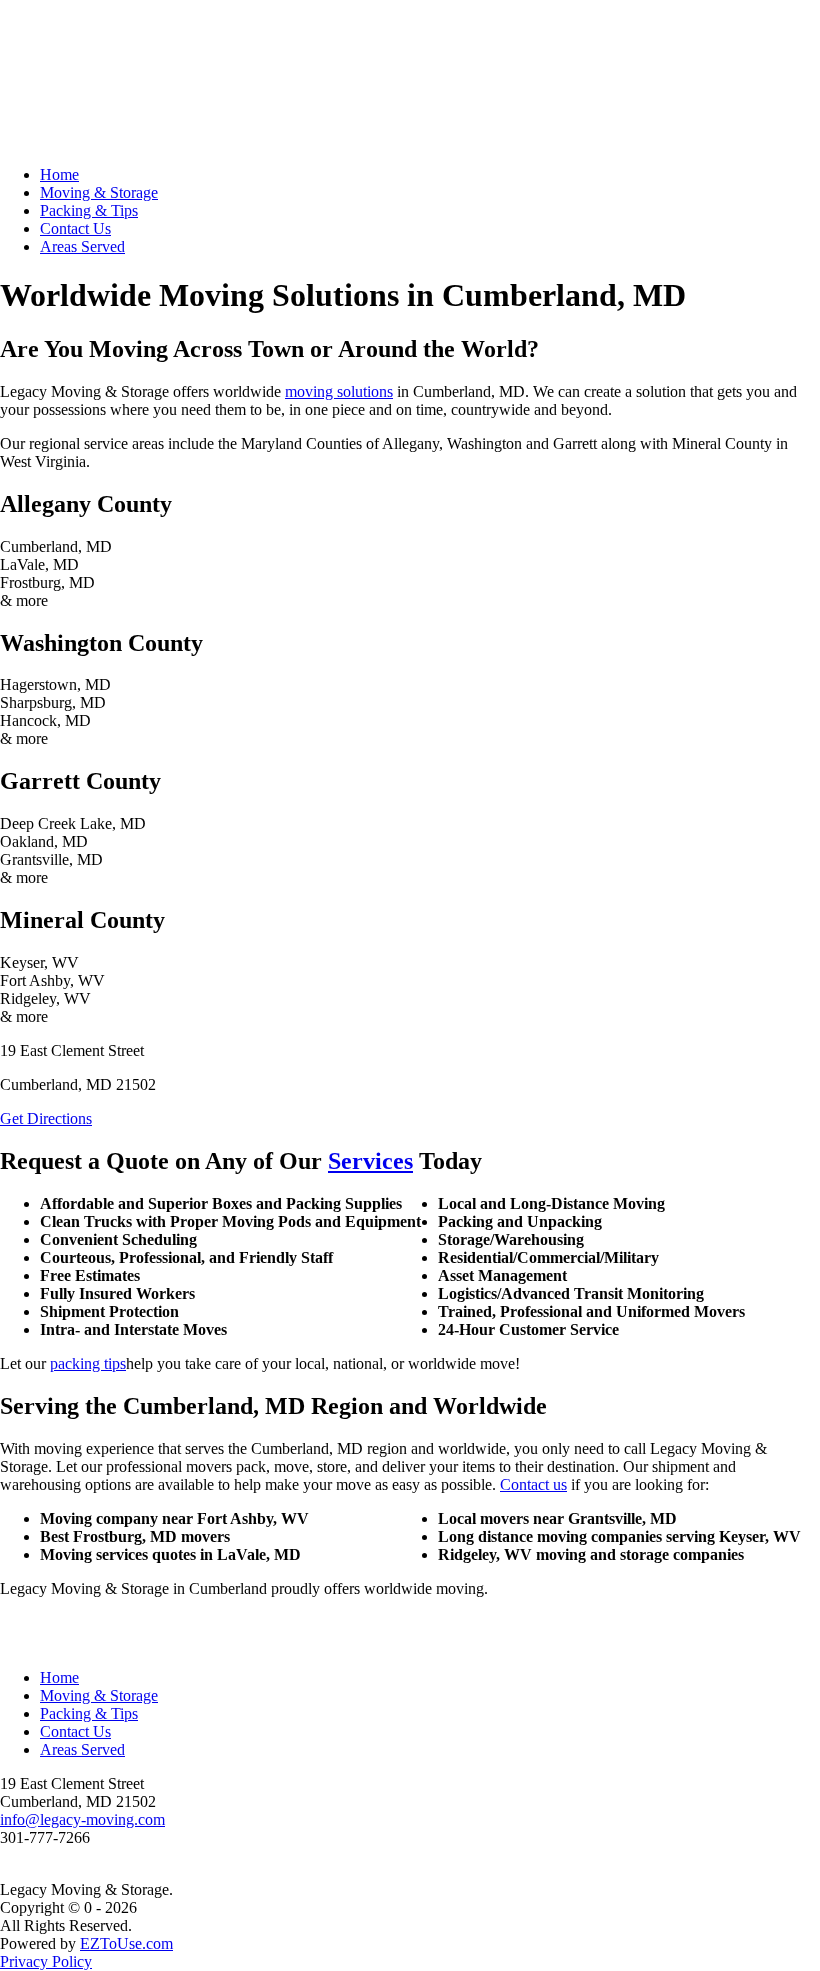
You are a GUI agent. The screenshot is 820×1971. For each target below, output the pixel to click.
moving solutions (339, 391)
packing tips (88, 1363)
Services (370, 1161)
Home (59, 174)
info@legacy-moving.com (82, 1819)
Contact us (533, 1484)
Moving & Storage (99, 192)
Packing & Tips (89, 210)
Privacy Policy (46, 1961)
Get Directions (46, 1118)
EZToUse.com (126, 1943)
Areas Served (82, 246)
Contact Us (75, 228)
